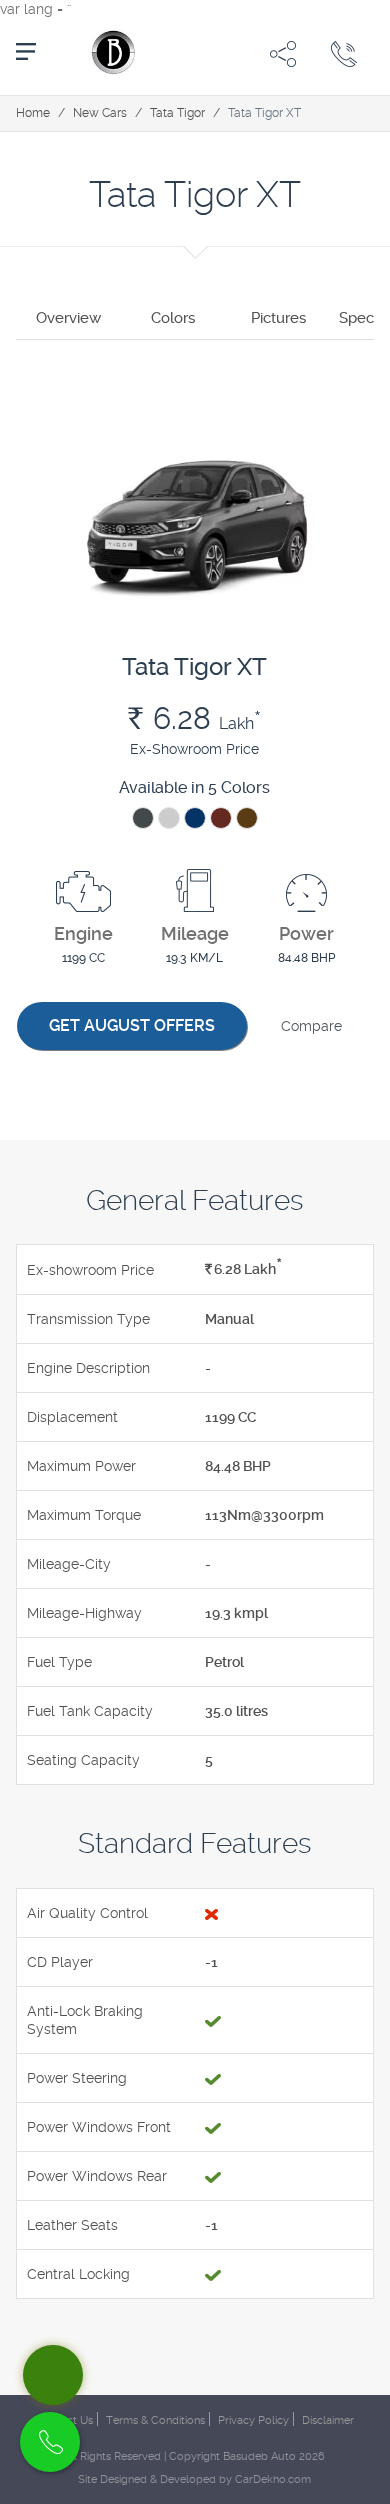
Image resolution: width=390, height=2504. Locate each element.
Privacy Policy (253, 2420)
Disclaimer (328, 2420)
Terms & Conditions (155, 2420)
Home (33, 113)
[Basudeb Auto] (111, 52)
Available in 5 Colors (194, 788)
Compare (311, 1026)
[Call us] (344, 53)
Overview (68, 318)
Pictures (278, 318)
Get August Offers (132, 1025)
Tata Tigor (177, 113)
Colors (173, 318)
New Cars (100, 113)
